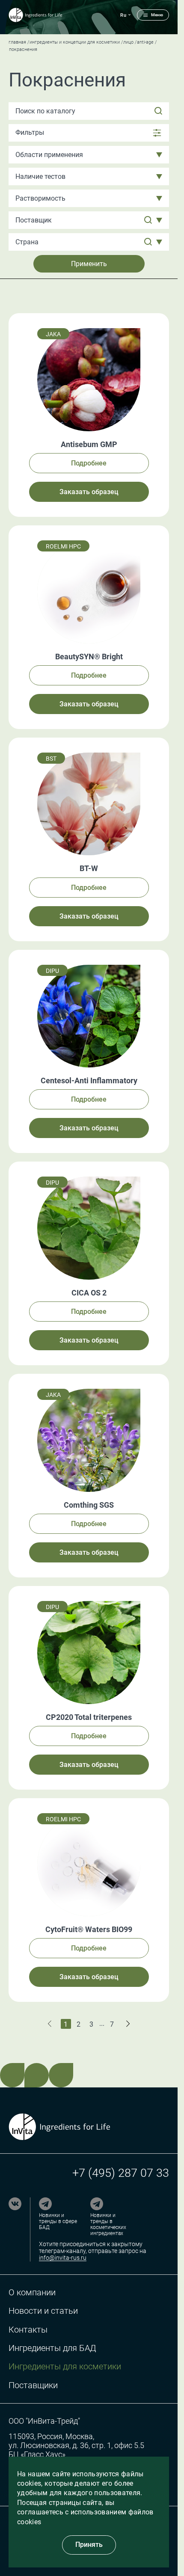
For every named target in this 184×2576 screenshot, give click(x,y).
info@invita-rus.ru (63, 2258)
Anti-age (145, 42)
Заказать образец (89, 492)
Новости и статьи (43, 2311)
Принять (89, 2545)
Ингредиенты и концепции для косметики (75, 42)
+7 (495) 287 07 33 (121, 2173)
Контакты (28, 2330)
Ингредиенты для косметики (65, 2367)
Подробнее (89, 463)
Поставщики (33, 2385)
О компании (32, 2293)
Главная (17, 42)
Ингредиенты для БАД (52, 2348)
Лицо (128, 42)
